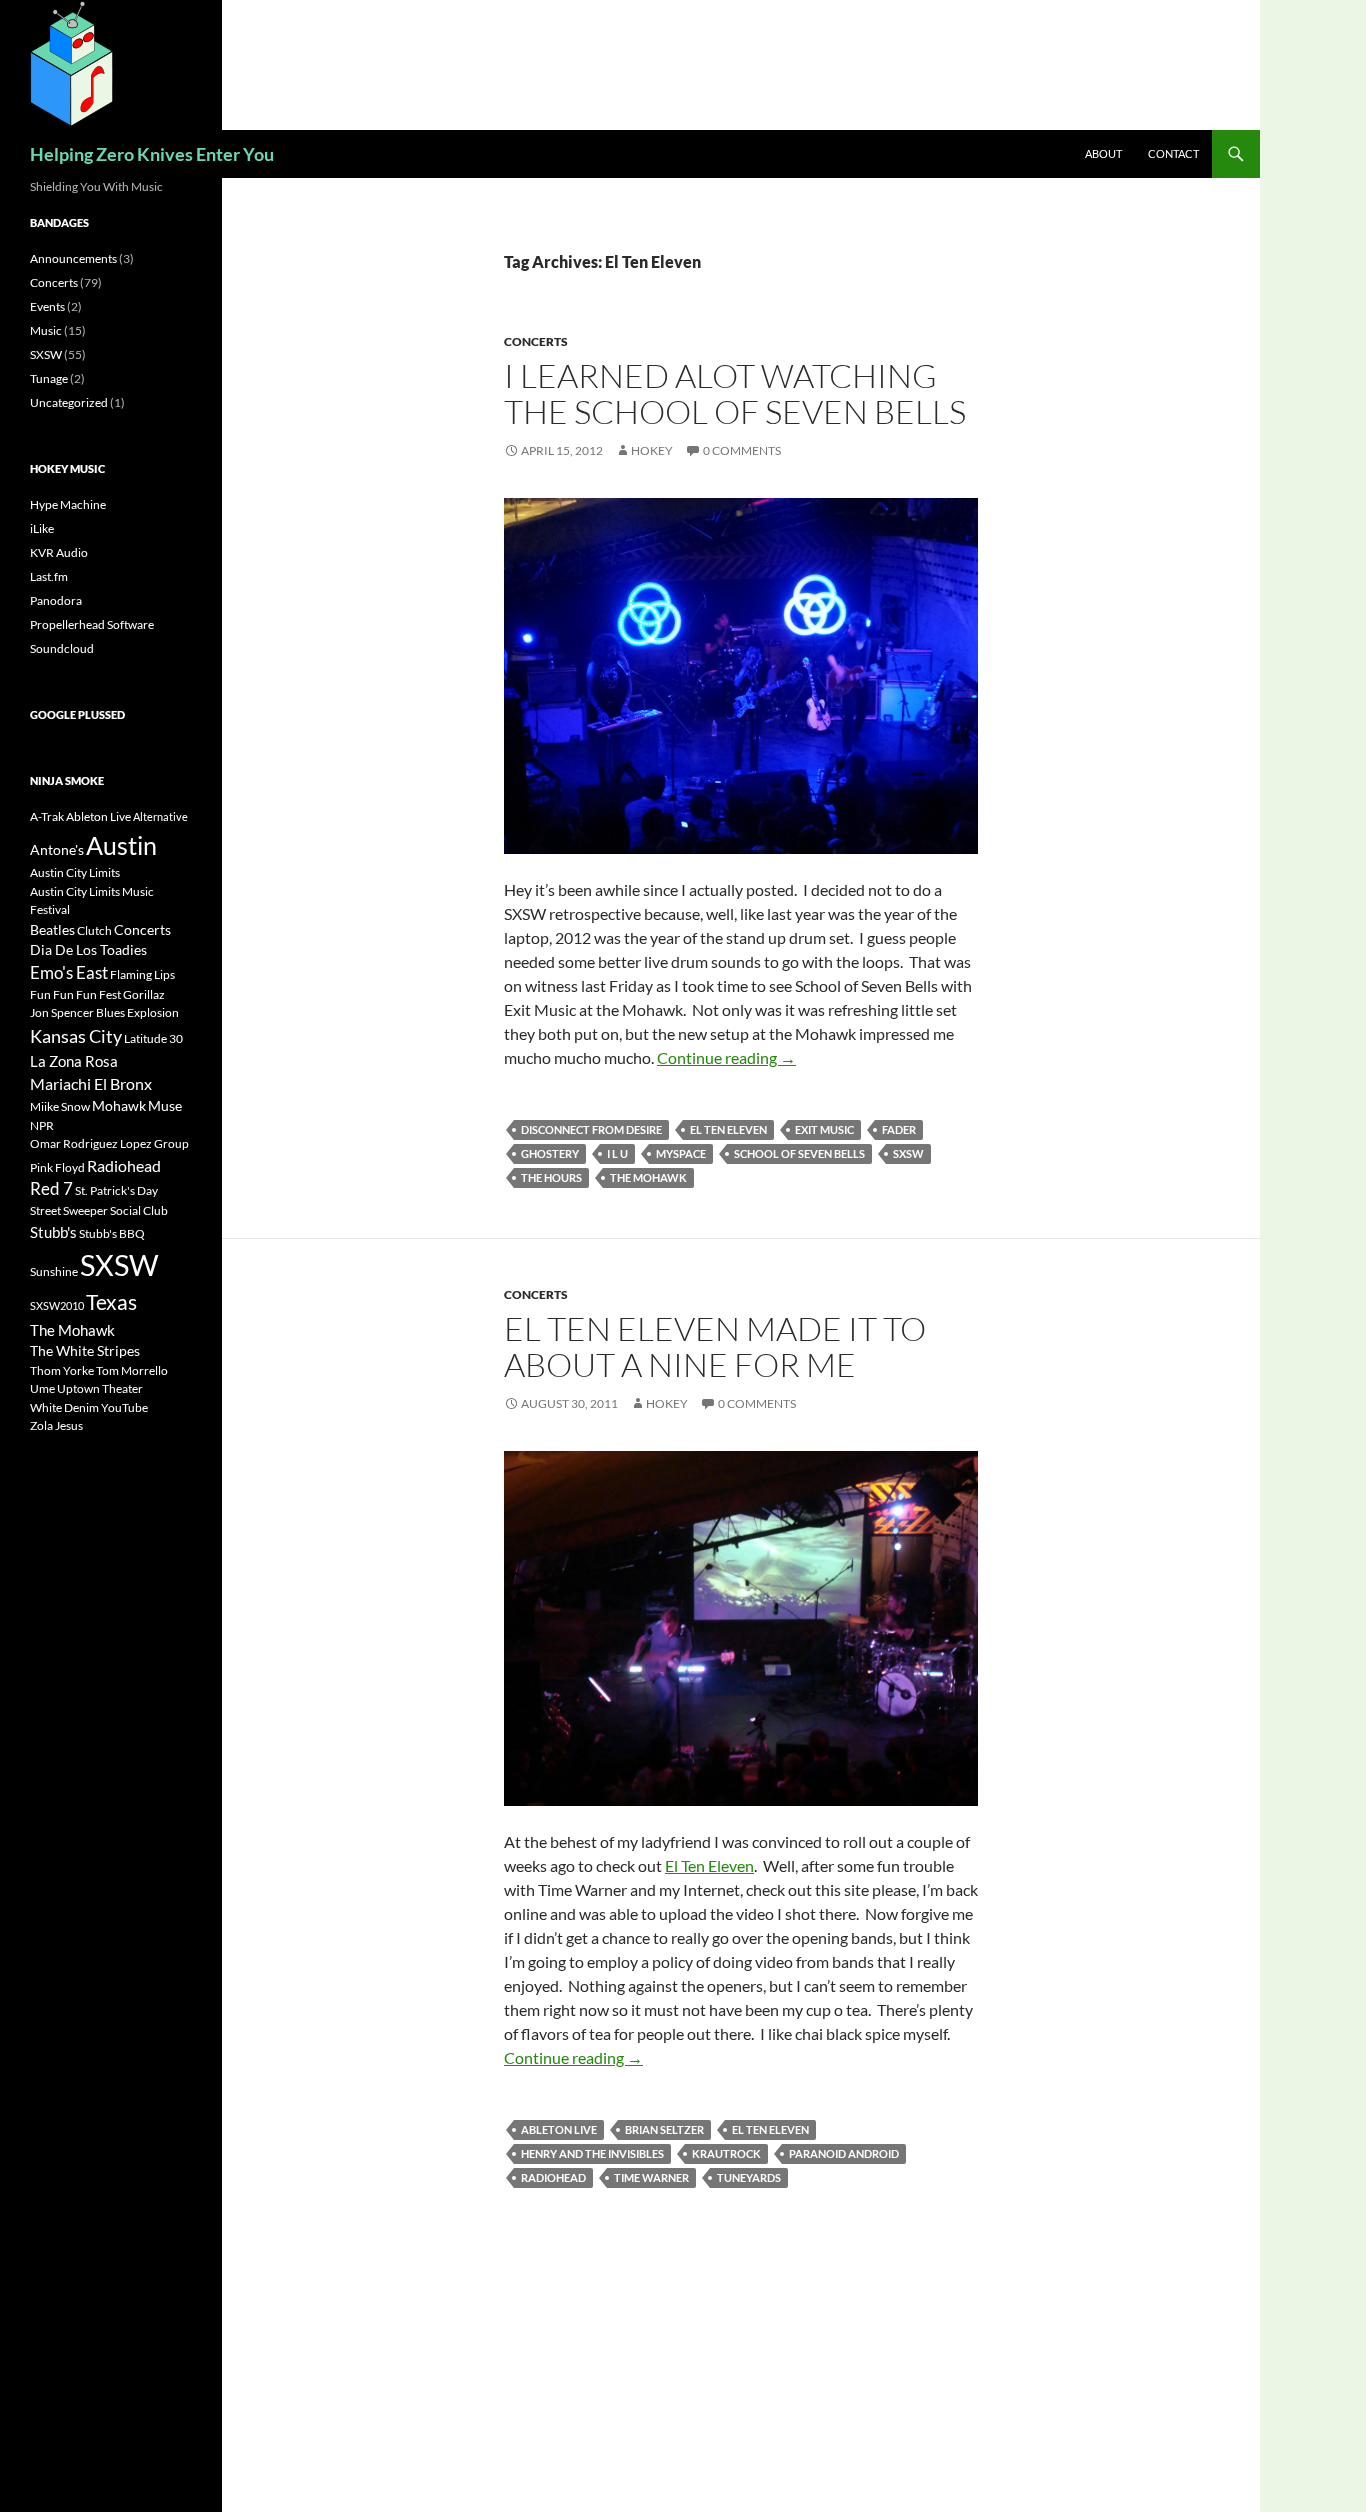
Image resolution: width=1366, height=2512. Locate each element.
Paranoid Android (844, 2153)
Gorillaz (144, 994)
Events (47, 306)
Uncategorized (69, 402)
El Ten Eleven (728, 1129)
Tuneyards (749, 2177)
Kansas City (76, 1036)
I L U (617, 1153)
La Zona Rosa (74, 1061)
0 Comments (742, 450)
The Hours (551, 1177)
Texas (111, 1302)
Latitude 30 (153, 1038)
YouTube (124, 1407)
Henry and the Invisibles (592, 2153)
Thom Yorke (62, 1370)
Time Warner (651, 2177)
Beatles (52, 929)
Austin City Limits (75, 872)
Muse (165, 1105)
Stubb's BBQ (112, 1233)
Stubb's (53, 1232)
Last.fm (49, 576)
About (1103, 153)
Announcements (73, 258)
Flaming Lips (142, 974)
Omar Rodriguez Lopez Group (109, 1143)
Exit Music (824, 1129)
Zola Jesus (56, 1425)
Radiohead (553, 2177)
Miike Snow (60, 1106)
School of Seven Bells (799, 1153)
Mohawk (119, 1105)
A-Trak (47, 816)
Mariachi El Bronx (91, 1083)
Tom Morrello (132, 1370)
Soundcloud (62, 648)
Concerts (536, 341)
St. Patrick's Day (116, 1190)
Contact (1173, 153)
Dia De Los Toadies (88, 949)
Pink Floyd (57, 1167)
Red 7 (51, 1189)
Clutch (94, 930)
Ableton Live (559, 2129)
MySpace (681, 1153)
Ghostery (550, 1153)
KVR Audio (59, 552)
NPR (42, 1125)
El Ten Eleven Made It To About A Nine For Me (715, 1346)
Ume (42, 1388)
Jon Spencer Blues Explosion (104, 1012)
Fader (899, 1129)
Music (46, 330)
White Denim (64, 1407)
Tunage (49, 378)
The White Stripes (85, 1350)
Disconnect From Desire (591, 1129)
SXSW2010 (57, 1305)
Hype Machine (68, 504)
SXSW (908, 1153)
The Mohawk (648, 1177)
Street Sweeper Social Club (99, 1210)
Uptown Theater (100, 1388)
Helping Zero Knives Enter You (152, 154)
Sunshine (54, 1271)
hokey (652, 450)
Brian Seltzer (664, 2129)
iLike (42, 528)
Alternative (160, 816)
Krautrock (726, 2153)
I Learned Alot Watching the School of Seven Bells (735, 393)
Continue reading (726, 1057)
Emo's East (69, 973)
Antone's (57, 849)
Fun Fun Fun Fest (75, 994)
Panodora (56, 600)
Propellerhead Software (92, 624)
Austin (121, 845)
